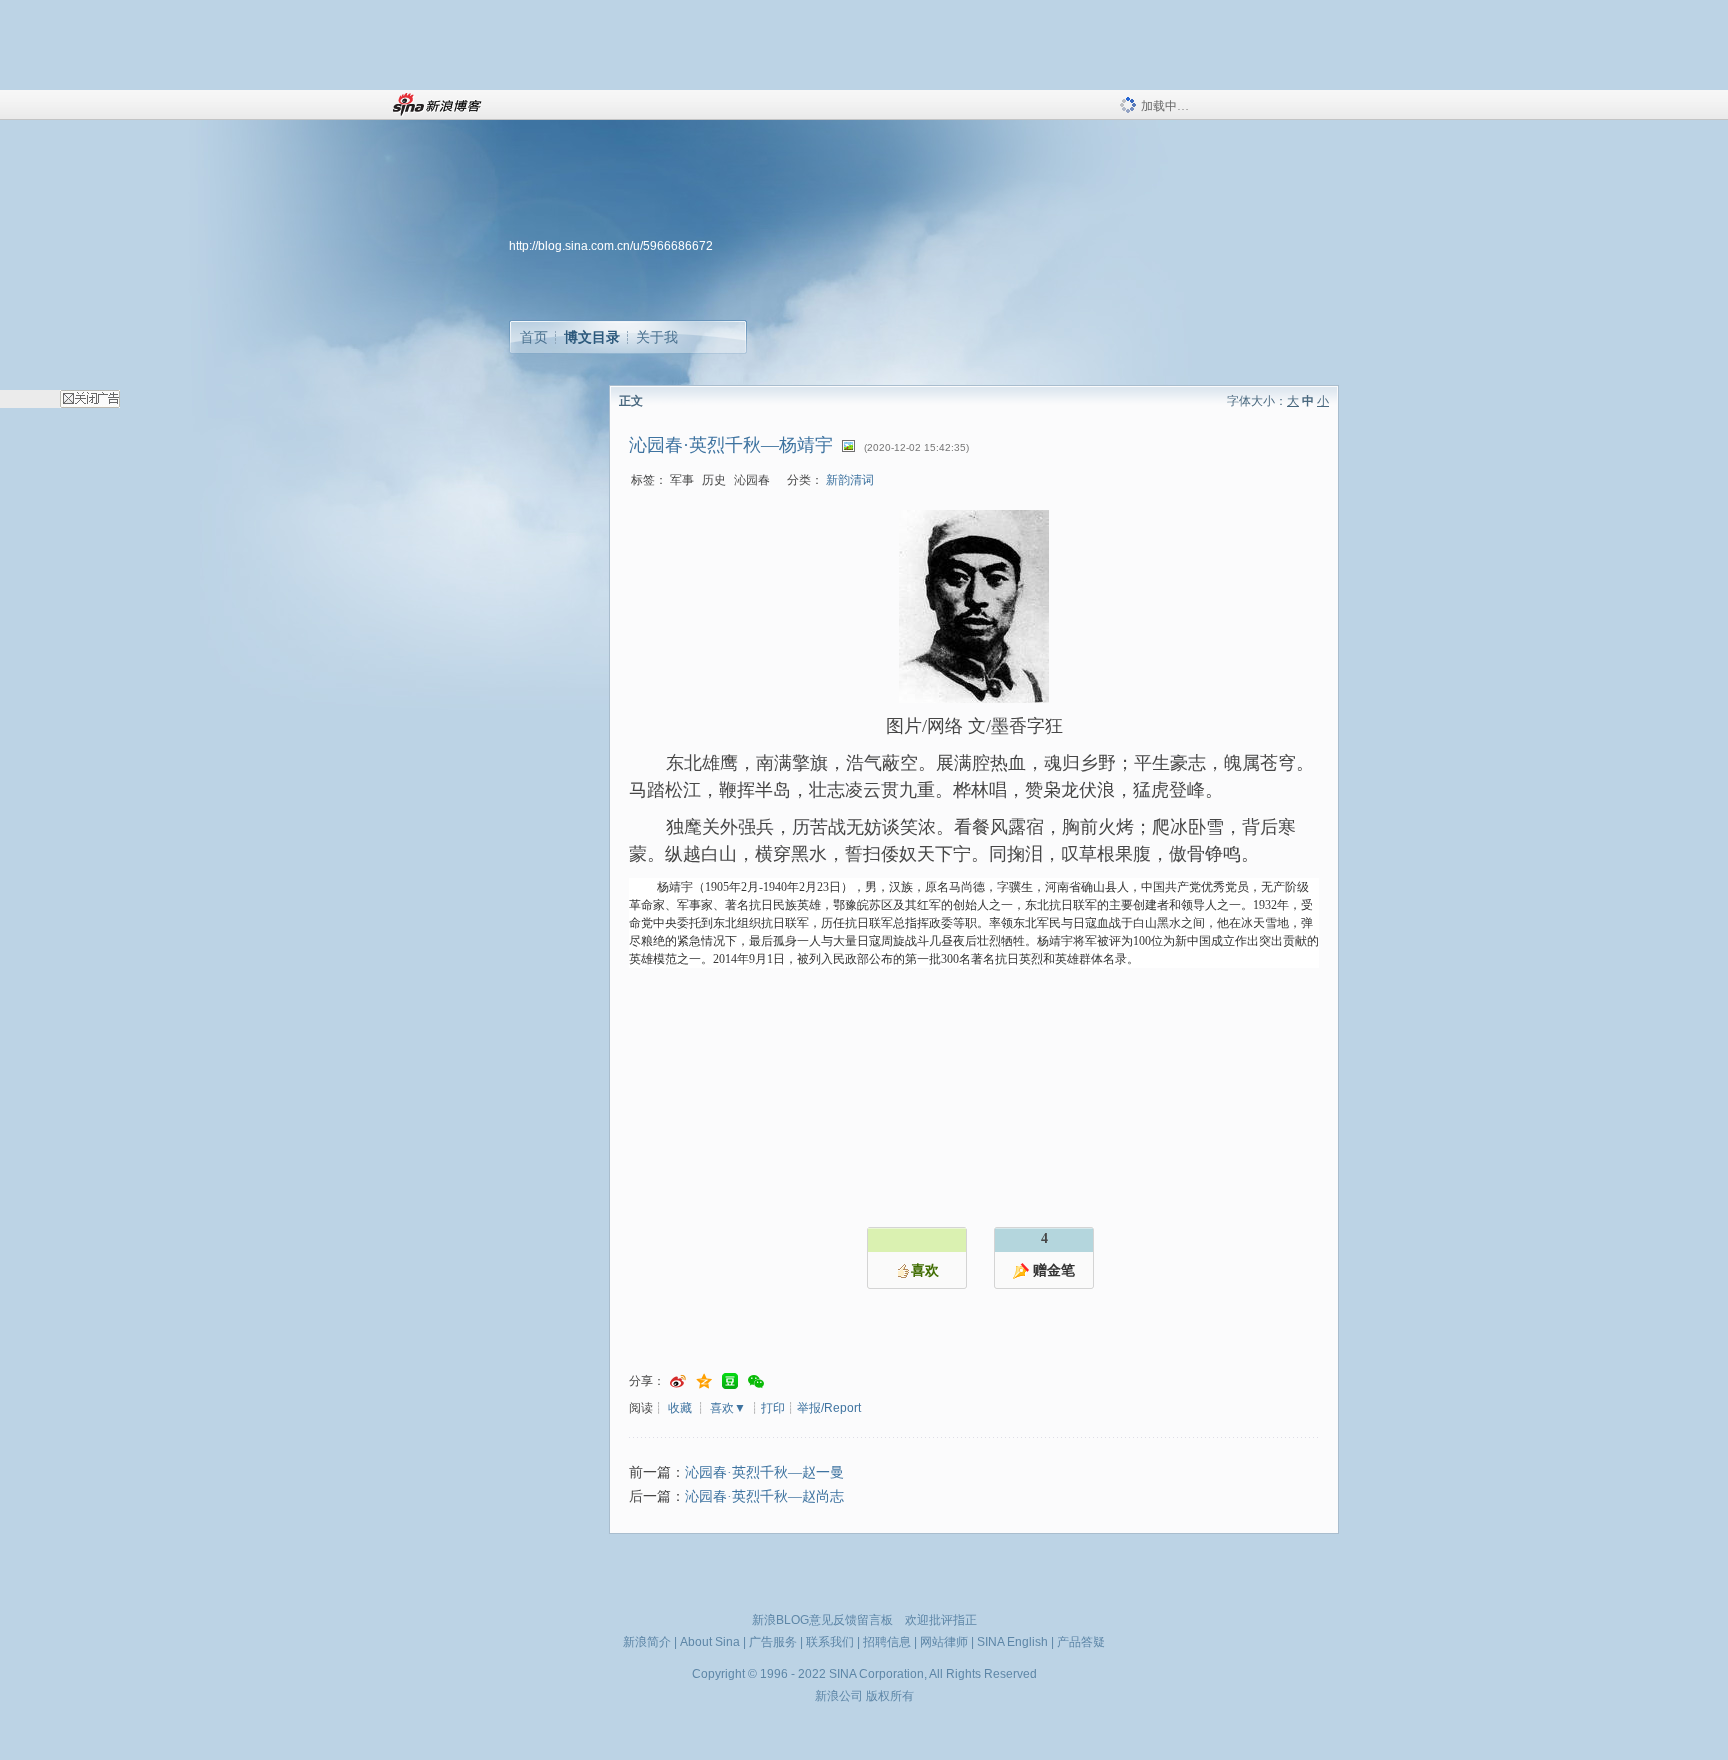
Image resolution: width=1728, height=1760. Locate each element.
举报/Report (829, 1408)
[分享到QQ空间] (704, 1381)
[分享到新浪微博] (678, 1381)
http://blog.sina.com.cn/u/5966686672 (611, 246)
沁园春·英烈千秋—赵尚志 (764, 1496)
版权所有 (890, 1696)
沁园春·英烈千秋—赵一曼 (764, 1472)
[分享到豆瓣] (730, 1381)
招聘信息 (887, 1642)
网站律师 (944, 1642)
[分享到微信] (756, 1381)
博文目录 (592, 337)
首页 (534, 337)
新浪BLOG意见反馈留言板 (822, 1620)
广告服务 (773, 1642)
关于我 (657, 337)
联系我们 (830, 1642)
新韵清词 (850, 480)
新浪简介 (647, 1642)
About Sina (710, 1642)
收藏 (680, 1408)
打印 (773, 1408)
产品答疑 (1081, 1642)
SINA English (1012, 1642)
